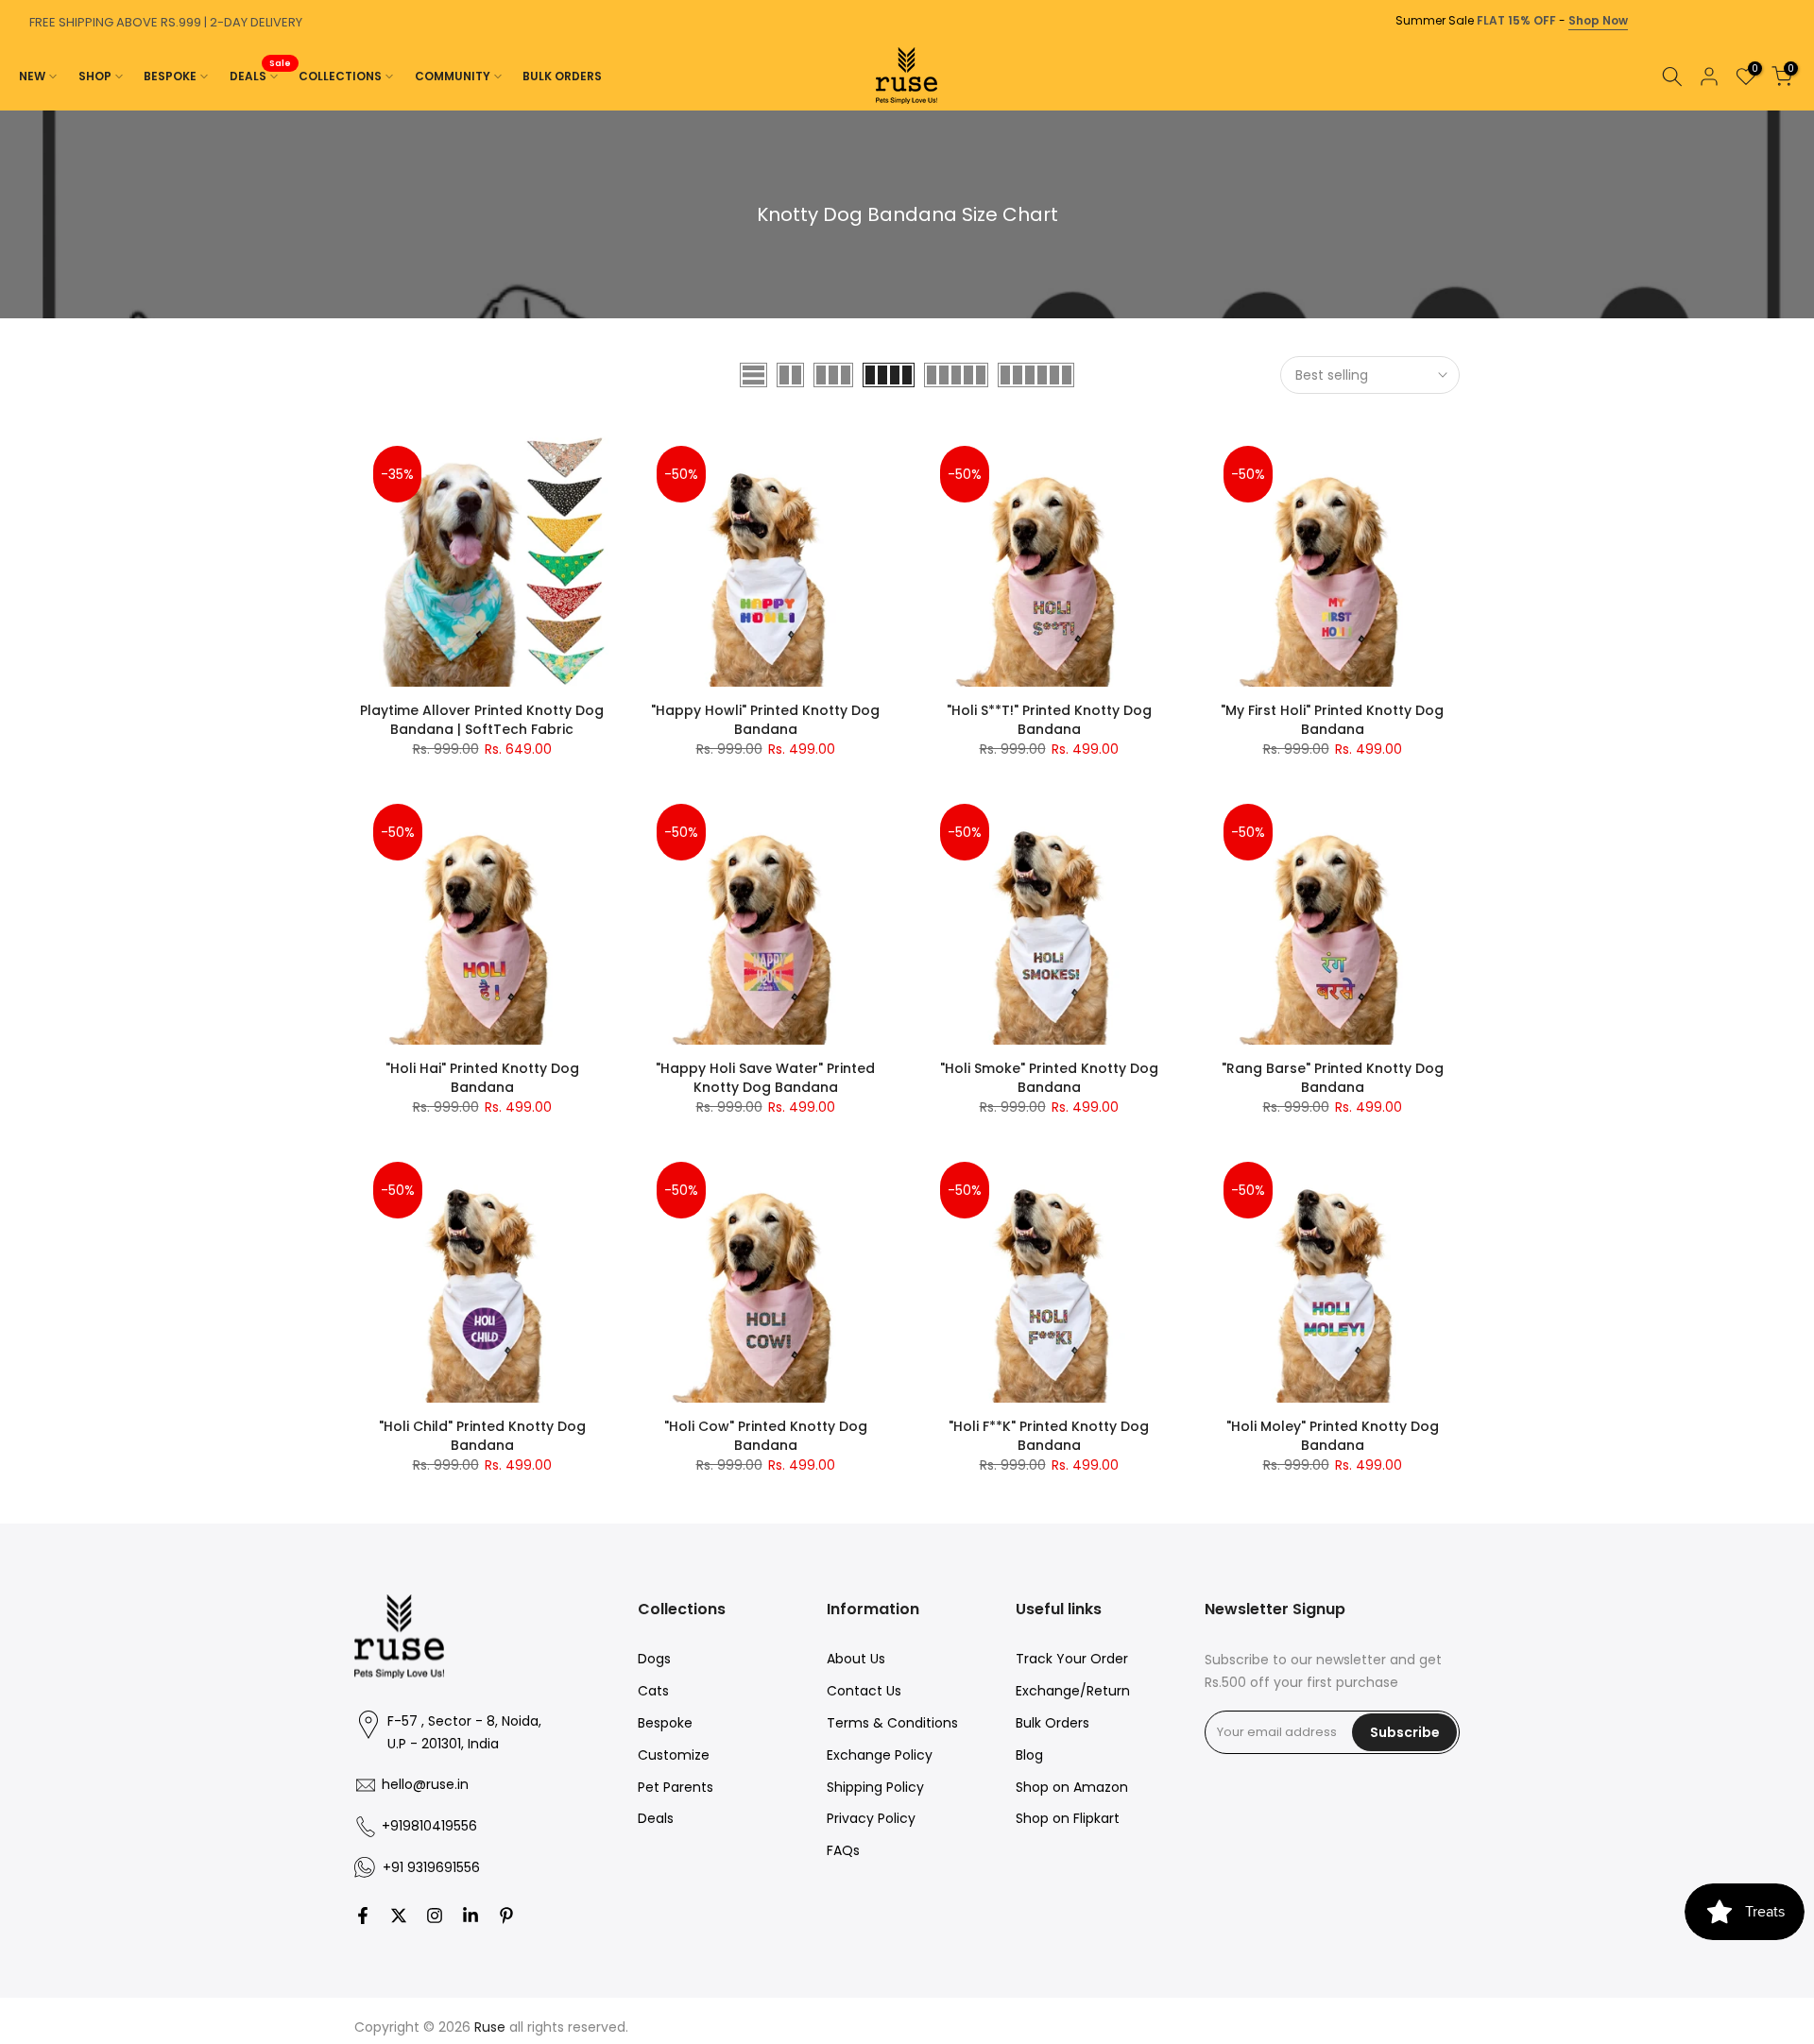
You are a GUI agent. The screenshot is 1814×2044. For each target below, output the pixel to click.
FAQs (843, 1850)
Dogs (654, 1659)
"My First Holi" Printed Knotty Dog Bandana (1332, 720)
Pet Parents (676, 1787)
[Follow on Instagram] (435, 1916)
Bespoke (665, 1723)
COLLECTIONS (340, 76)
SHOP (95, 76)
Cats (653, 1691)
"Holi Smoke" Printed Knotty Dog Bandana (1049, 1078)
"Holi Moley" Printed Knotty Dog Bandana (1333, 1436)
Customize (674, 1755)
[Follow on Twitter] (399, 1916)
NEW (32, 76)
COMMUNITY (453, 76)
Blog (1029, 1755)
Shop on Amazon (1072, 1787)
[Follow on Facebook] (363, 1916)
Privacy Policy (871, 1818)
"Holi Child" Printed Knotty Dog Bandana (482, 1436)
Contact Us (864, 1691)
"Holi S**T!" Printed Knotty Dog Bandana (1049, 720)
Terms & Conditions (892, 1723)
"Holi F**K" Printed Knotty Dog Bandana (1049, 1436)
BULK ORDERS (562, 76)
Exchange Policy (880, 1755)
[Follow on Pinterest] (506, 1916)
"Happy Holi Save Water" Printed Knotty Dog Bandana (765, 1078)
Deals (656, 1818)
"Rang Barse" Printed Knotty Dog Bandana (1333, 1078)
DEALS (261, 75)
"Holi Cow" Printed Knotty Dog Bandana (766, 1436)
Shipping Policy (875, 1787)
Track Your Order (1072, 1659)
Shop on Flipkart (1068, 1818)
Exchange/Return (1073, 1691)
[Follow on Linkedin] (471, 1916)
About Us (856, 1659)
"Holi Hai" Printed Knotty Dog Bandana (482, 1078)
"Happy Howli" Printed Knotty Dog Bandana (765, 720)
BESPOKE (170, 76)
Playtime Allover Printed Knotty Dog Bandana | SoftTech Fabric (482, 720)
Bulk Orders (1052, 1723)
